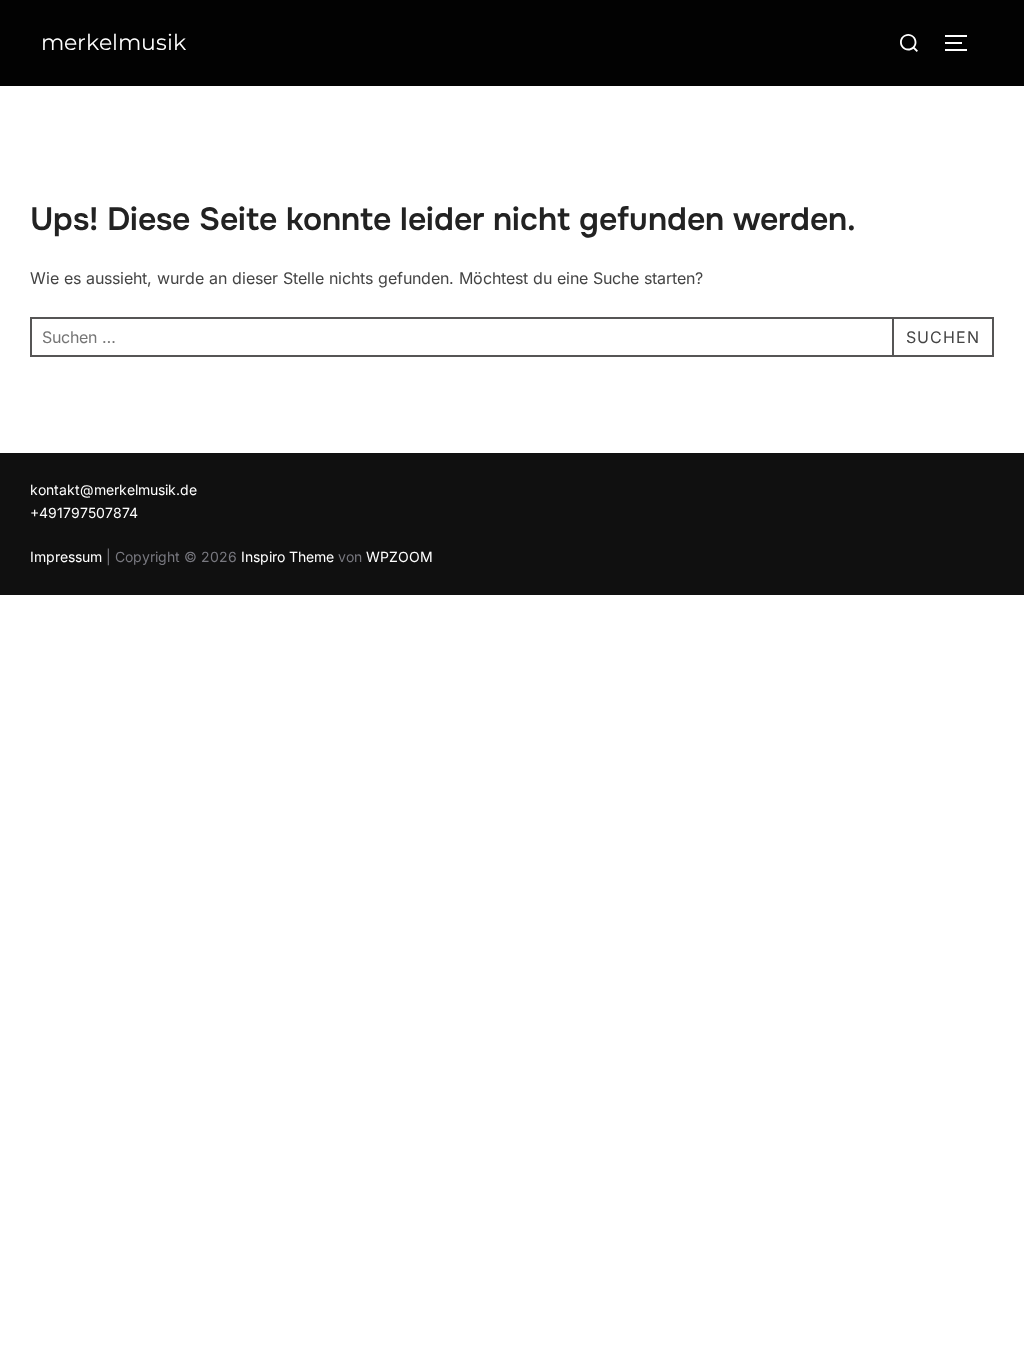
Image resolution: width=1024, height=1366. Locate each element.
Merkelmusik (113, 42)
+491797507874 (84, 512)
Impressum (66, 556)
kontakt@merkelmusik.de (113, 489)
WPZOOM (399, 556)
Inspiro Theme (287, 556)
